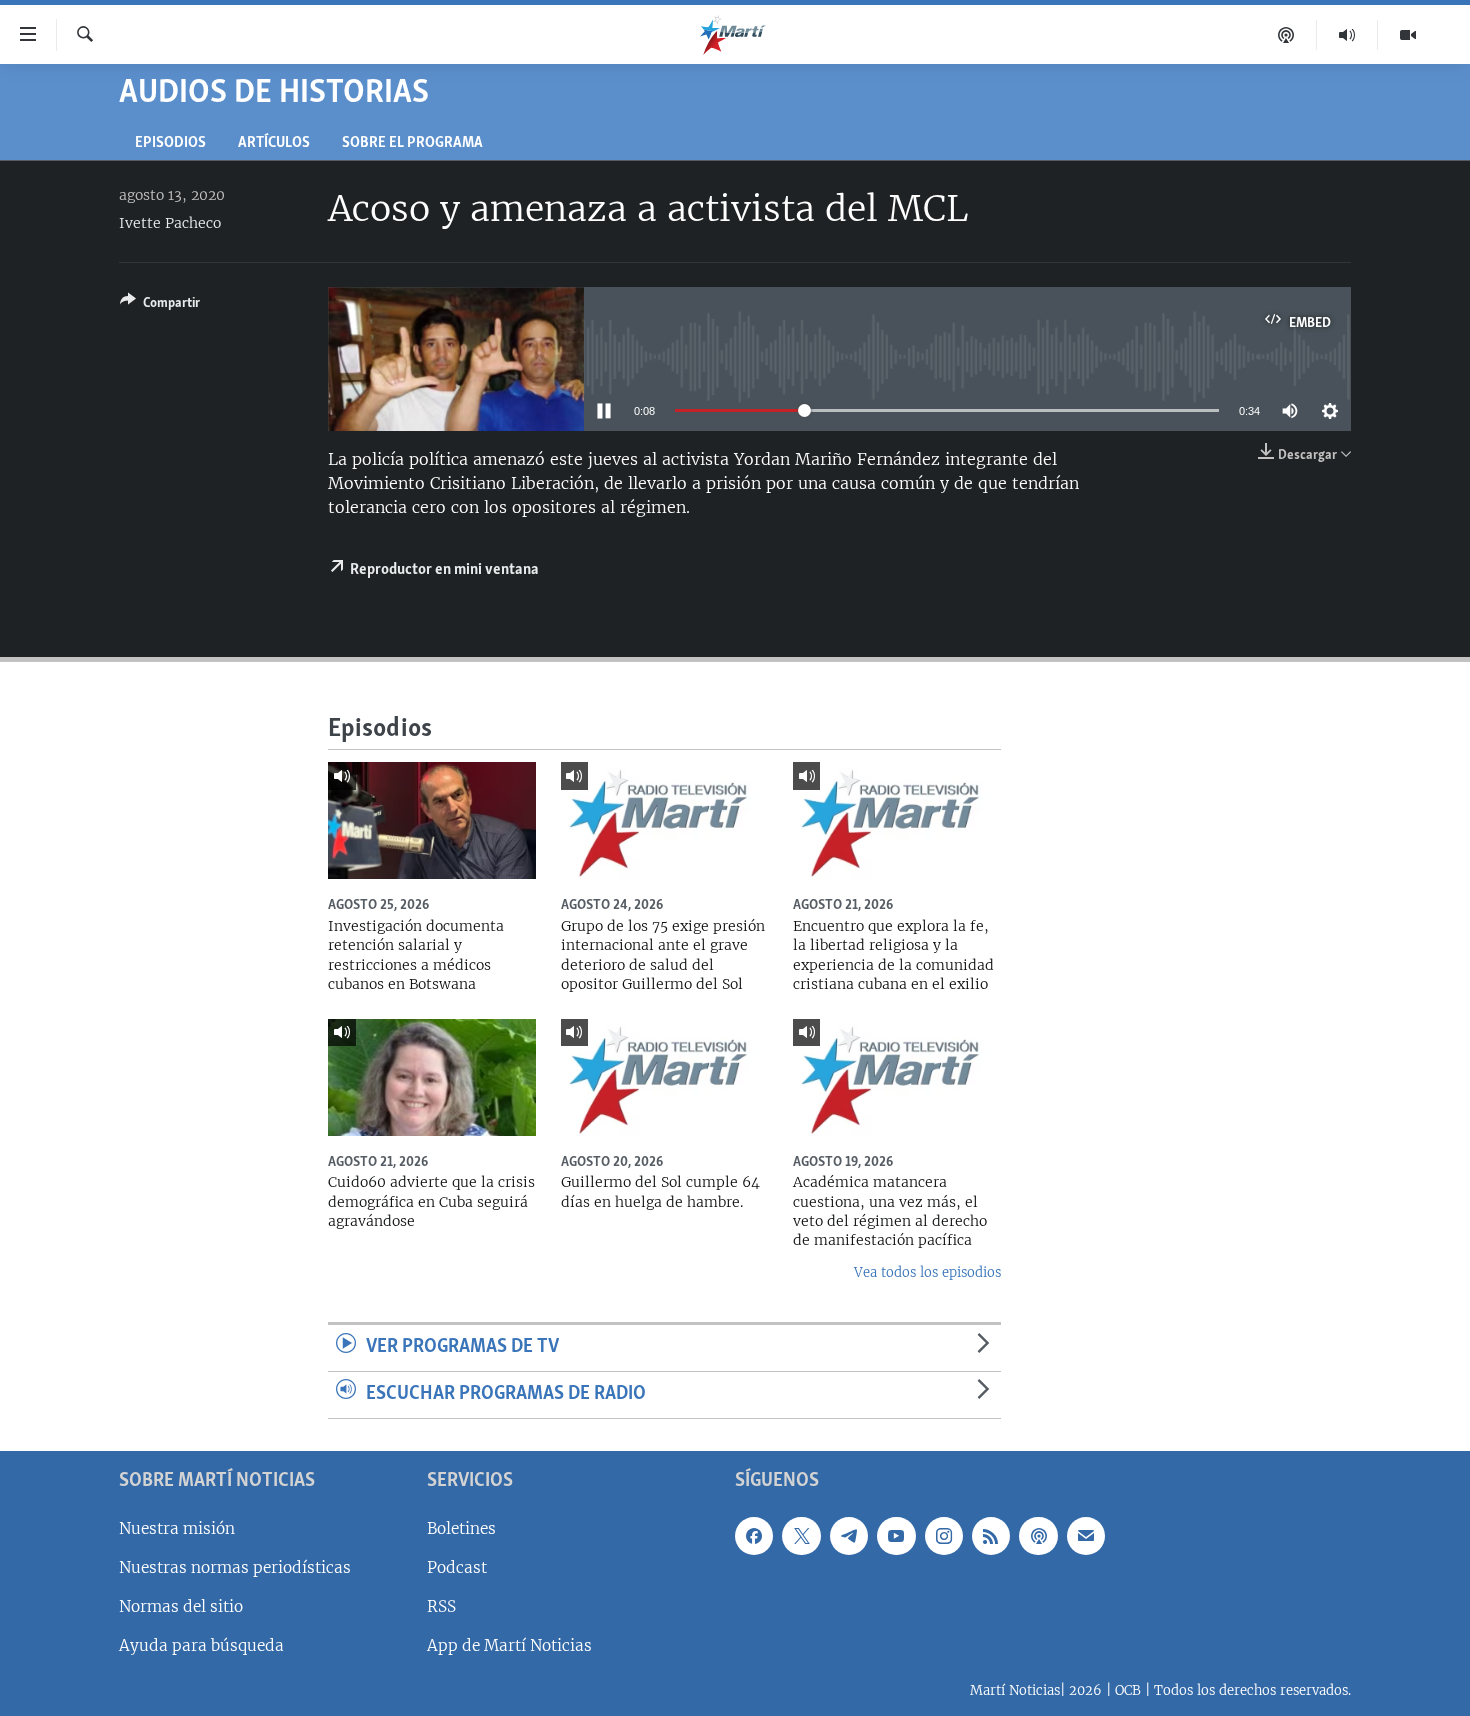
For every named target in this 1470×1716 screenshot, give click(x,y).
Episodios (170, 143)
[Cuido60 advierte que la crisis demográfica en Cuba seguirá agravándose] (432, 1077)
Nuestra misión (177, 1527)
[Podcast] (1286, 35)
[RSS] (991, 1535)
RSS (441, 1606)
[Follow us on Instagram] (944, 1535)
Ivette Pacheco (170, 223)
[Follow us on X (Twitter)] (801, 1535)
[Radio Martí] (1347, 35)
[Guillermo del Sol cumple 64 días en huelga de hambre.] (665, 1077)
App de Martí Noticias (509, 1645)
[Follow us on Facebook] (754, 1535)
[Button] (160, 306)
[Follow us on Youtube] (896, 1535)
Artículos (274, 143)
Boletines (461, 1527)
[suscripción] (1086, 1535)
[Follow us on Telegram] (849, 1535)
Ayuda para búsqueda (201, 1645)
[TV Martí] (1408, 35)
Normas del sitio (181, 1606)
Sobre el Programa (412, 143)
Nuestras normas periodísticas (235, 1566)
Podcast (457, 1566)
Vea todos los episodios (927, 1272)
